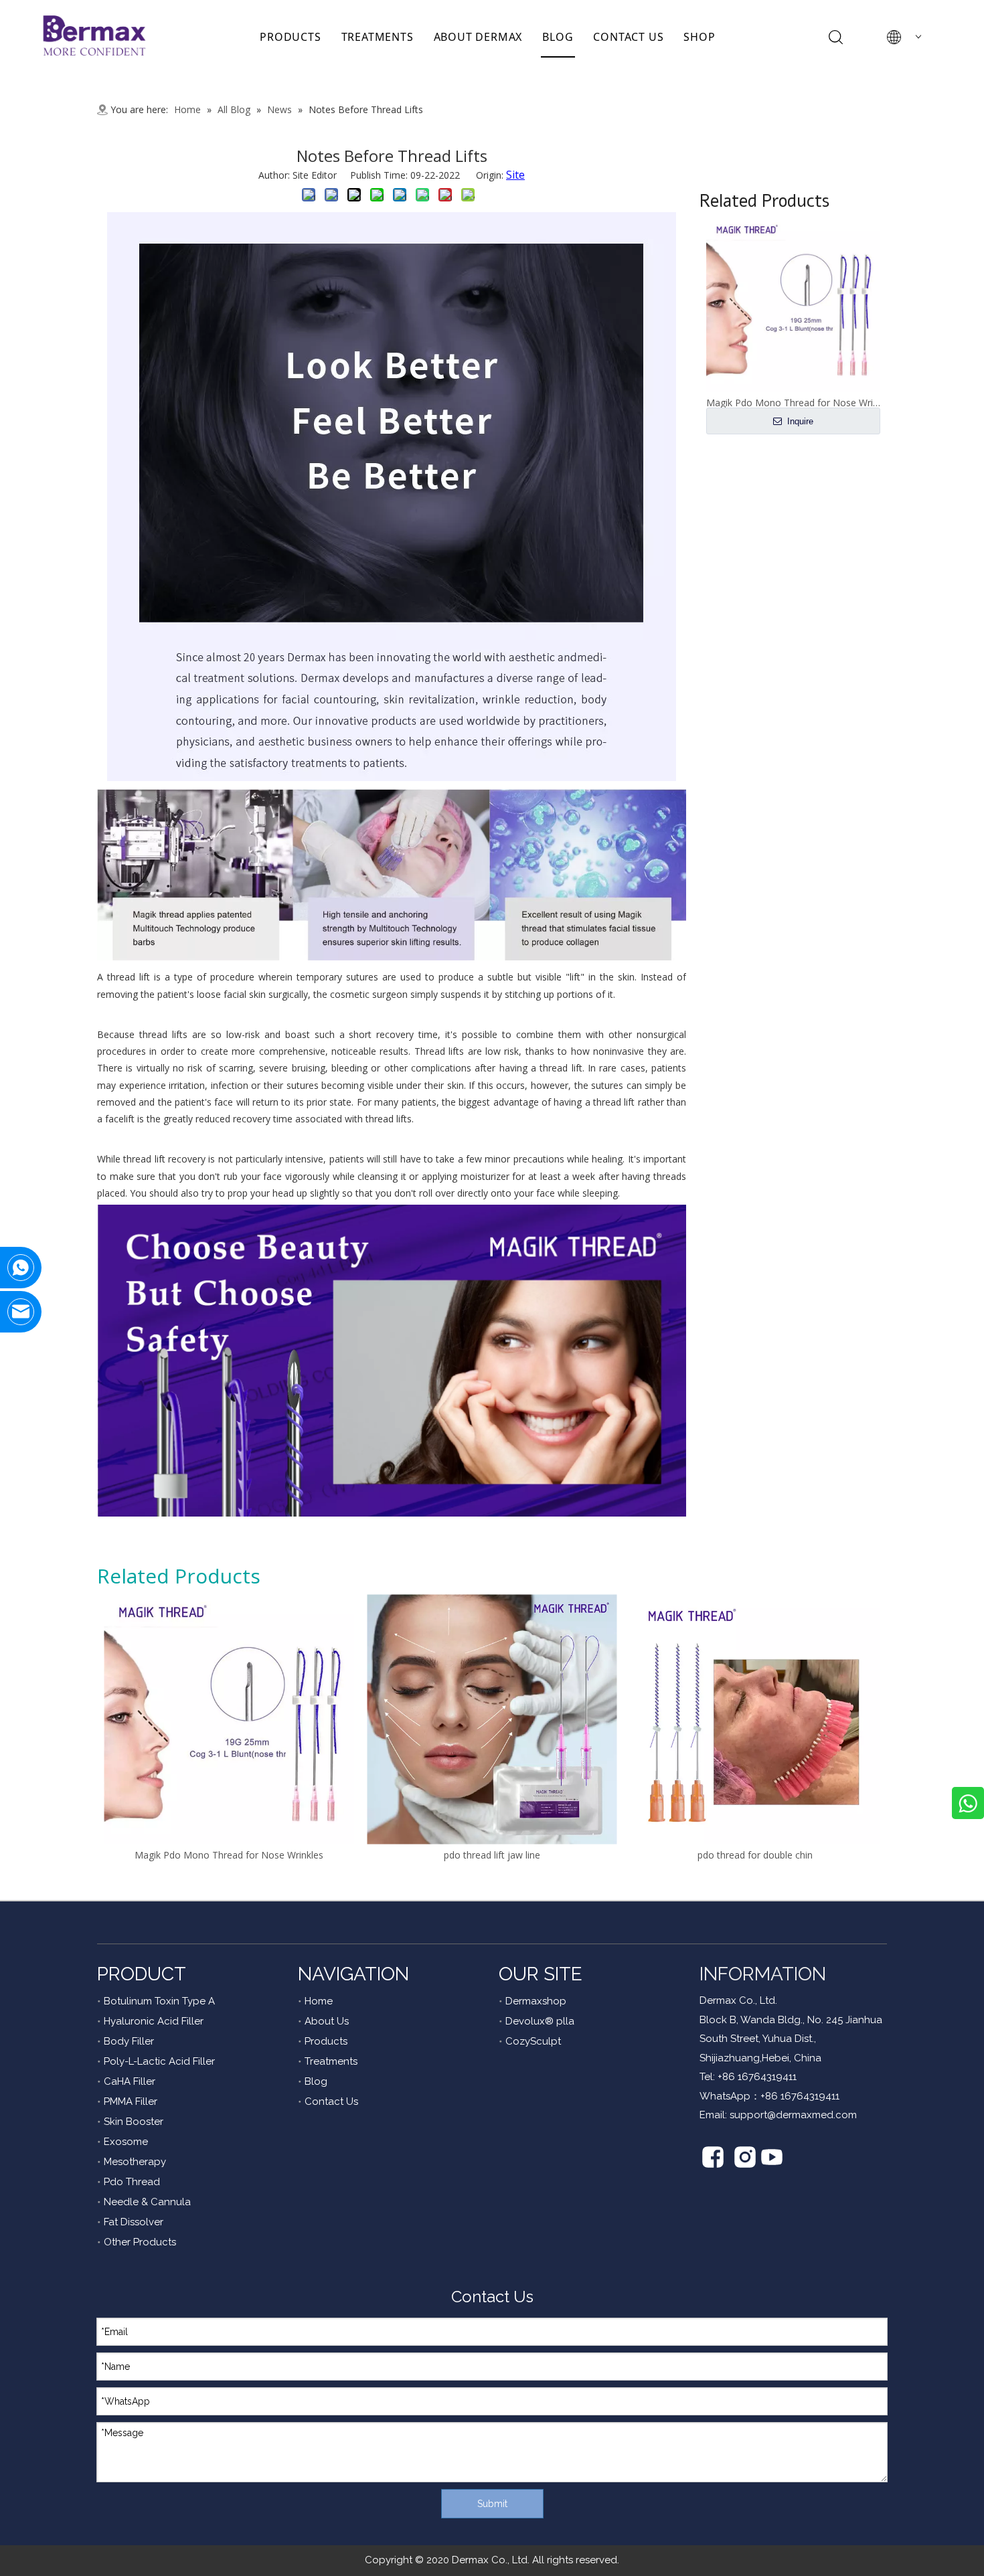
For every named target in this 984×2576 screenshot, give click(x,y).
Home (319, 2001)
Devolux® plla (540, 2021)
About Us (327, 2021)
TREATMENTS (378, 37)
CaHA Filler (130, 2081)
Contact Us (331, 2101)
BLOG (558, 37)
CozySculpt (533, 2041)
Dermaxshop (536, 2001)
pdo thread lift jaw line (492, 1855)
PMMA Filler (131, 2101)
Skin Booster (134, 2122)
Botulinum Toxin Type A (159, 2001)
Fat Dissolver (134, 2222)
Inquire (799, 421)
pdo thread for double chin (755, 1855)
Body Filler (129, 2041)
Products (326, 2041)
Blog (316, 2081)
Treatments (331, 2061)
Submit (492, 2504)
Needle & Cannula (147, 2202)
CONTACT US (628, 37)
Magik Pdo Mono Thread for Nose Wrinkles (229, 1855)
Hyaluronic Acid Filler (154, 2021)
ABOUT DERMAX (478, 37)
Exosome (126, 2142)
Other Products (140, 2242)
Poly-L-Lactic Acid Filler (159, 2061)
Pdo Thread (132, 2182)
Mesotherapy (135, 2162)
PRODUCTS (290, 37)
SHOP (699, 37)
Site (515, 175)
